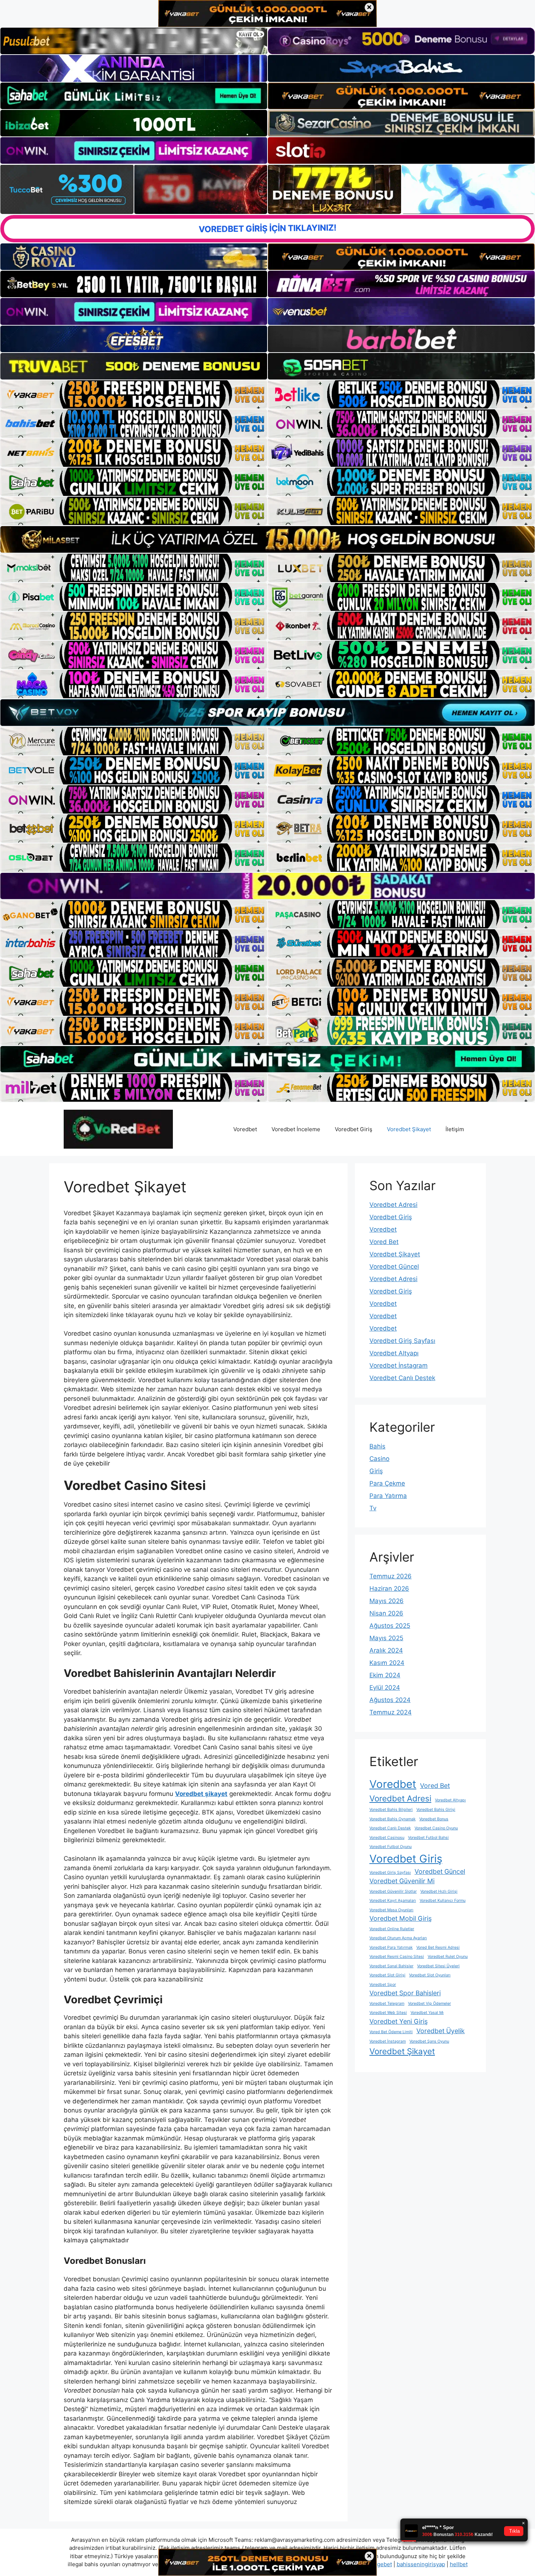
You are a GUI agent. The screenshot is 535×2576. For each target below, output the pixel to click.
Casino (379, 1459)
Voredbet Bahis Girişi (436, 1810)
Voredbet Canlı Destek (402, 1378)
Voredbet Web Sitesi (388, 2013)
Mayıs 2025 (386, 1638)
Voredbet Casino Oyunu (436, 1828)
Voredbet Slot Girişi (387, 1975)
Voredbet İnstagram (399, 1365)
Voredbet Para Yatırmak (391, 1947)
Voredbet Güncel (394, 1267)
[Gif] (267, 539)
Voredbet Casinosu (387, 1838)
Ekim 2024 (385, 1675)
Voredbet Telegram (387, 2003)
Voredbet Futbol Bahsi (428, 1838)
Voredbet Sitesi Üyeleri (438, 1966)
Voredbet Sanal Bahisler (391, 1966)
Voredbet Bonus (434, 1819)
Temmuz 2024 (391, 1712)
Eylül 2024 (385, 1687)
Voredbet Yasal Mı (427, 2013)
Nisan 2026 (386, 1613)
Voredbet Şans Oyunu (429, 2041)
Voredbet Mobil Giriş (401, 1918)
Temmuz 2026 (391, 1576)
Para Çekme (387, 1483)
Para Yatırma (388, 1496)
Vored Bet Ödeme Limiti (391, 2032)
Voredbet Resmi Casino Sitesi (397, 1957)
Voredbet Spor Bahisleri (405, 1993)
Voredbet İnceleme (296, 1129)
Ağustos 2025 (390, 1626)
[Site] (134, 394)
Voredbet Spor (383, 1985)
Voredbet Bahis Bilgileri (391, 1810)
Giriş (376, 1471)
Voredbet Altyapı (394, 1353)
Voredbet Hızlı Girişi (439, 1891)
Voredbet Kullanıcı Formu (443, 1901)
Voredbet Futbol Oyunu (391, 1847)
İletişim (455, 1129)
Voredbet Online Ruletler (392, 1929)
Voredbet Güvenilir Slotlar (393, 1891)
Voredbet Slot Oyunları (430, 1975)
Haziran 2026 (389, 1589)
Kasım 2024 (387, 1663)
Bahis (377, 1446)
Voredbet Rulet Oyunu (448, 1957)
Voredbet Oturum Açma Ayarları (398, 1938)
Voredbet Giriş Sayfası (402, 1341)
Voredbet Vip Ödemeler (429, 2003)
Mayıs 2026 (387, 1601)
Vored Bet (384, 1242)
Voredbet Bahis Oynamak (393, 1819)
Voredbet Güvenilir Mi (402, 1881)
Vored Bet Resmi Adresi (438, 1947)
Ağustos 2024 (390, 1700)
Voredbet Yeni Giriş (399, 2021)
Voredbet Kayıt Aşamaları (393, 1901)
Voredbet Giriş (354, 1129)
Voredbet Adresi (393, 1205)
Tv (373, 1508)
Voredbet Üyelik (441, 2031)
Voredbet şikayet (201, 1794)
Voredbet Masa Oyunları (391, 1910)
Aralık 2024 (386, 1650)
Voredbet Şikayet (409, 1129)
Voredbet (245, 1129)
